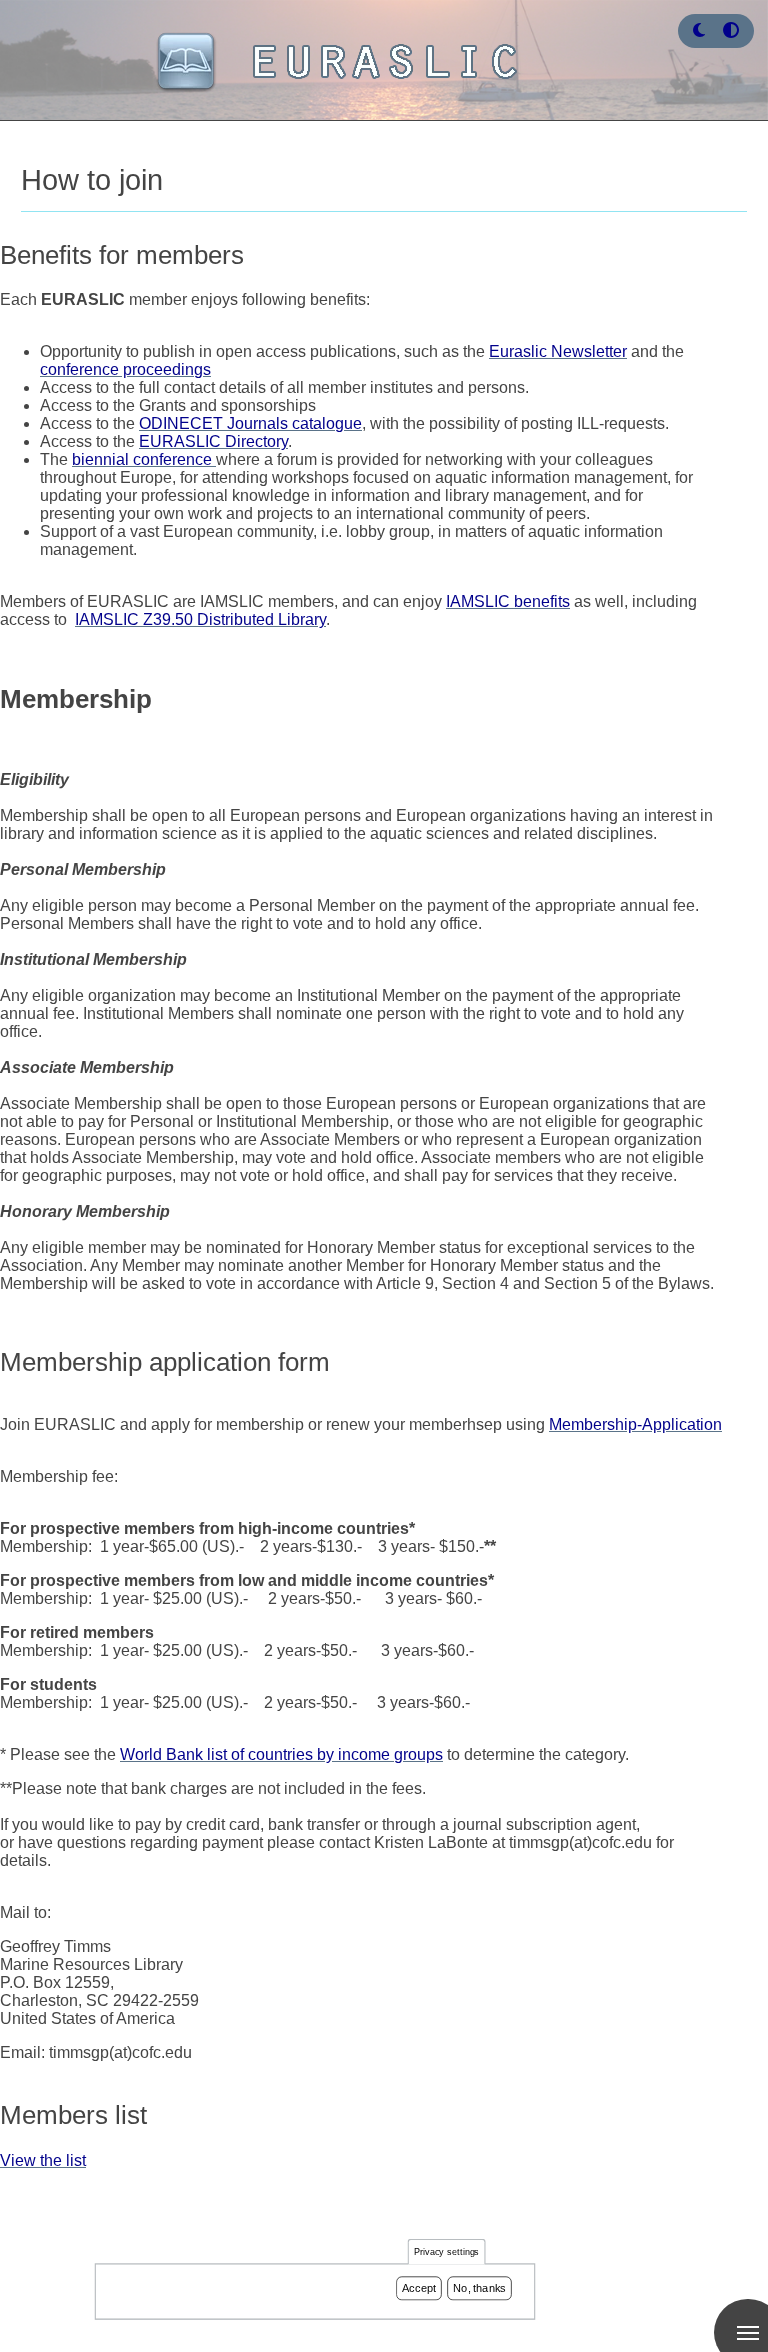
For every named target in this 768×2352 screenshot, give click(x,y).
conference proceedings (125, 369)
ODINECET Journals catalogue (250, 423)
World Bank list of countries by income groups (281, 1754)
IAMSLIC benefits (508, 601)
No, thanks (479, 2288)
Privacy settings (447, 2252)
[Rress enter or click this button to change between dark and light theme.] (701, 30)
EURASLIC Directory (213, 441)
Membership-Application (635, 1424)
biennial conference (144, 459)
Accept (419, 2288)
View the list (43, 2160)
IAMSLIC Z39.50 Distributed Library (200, 619)
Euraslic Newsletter (558, 351)
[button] (699, 30)
